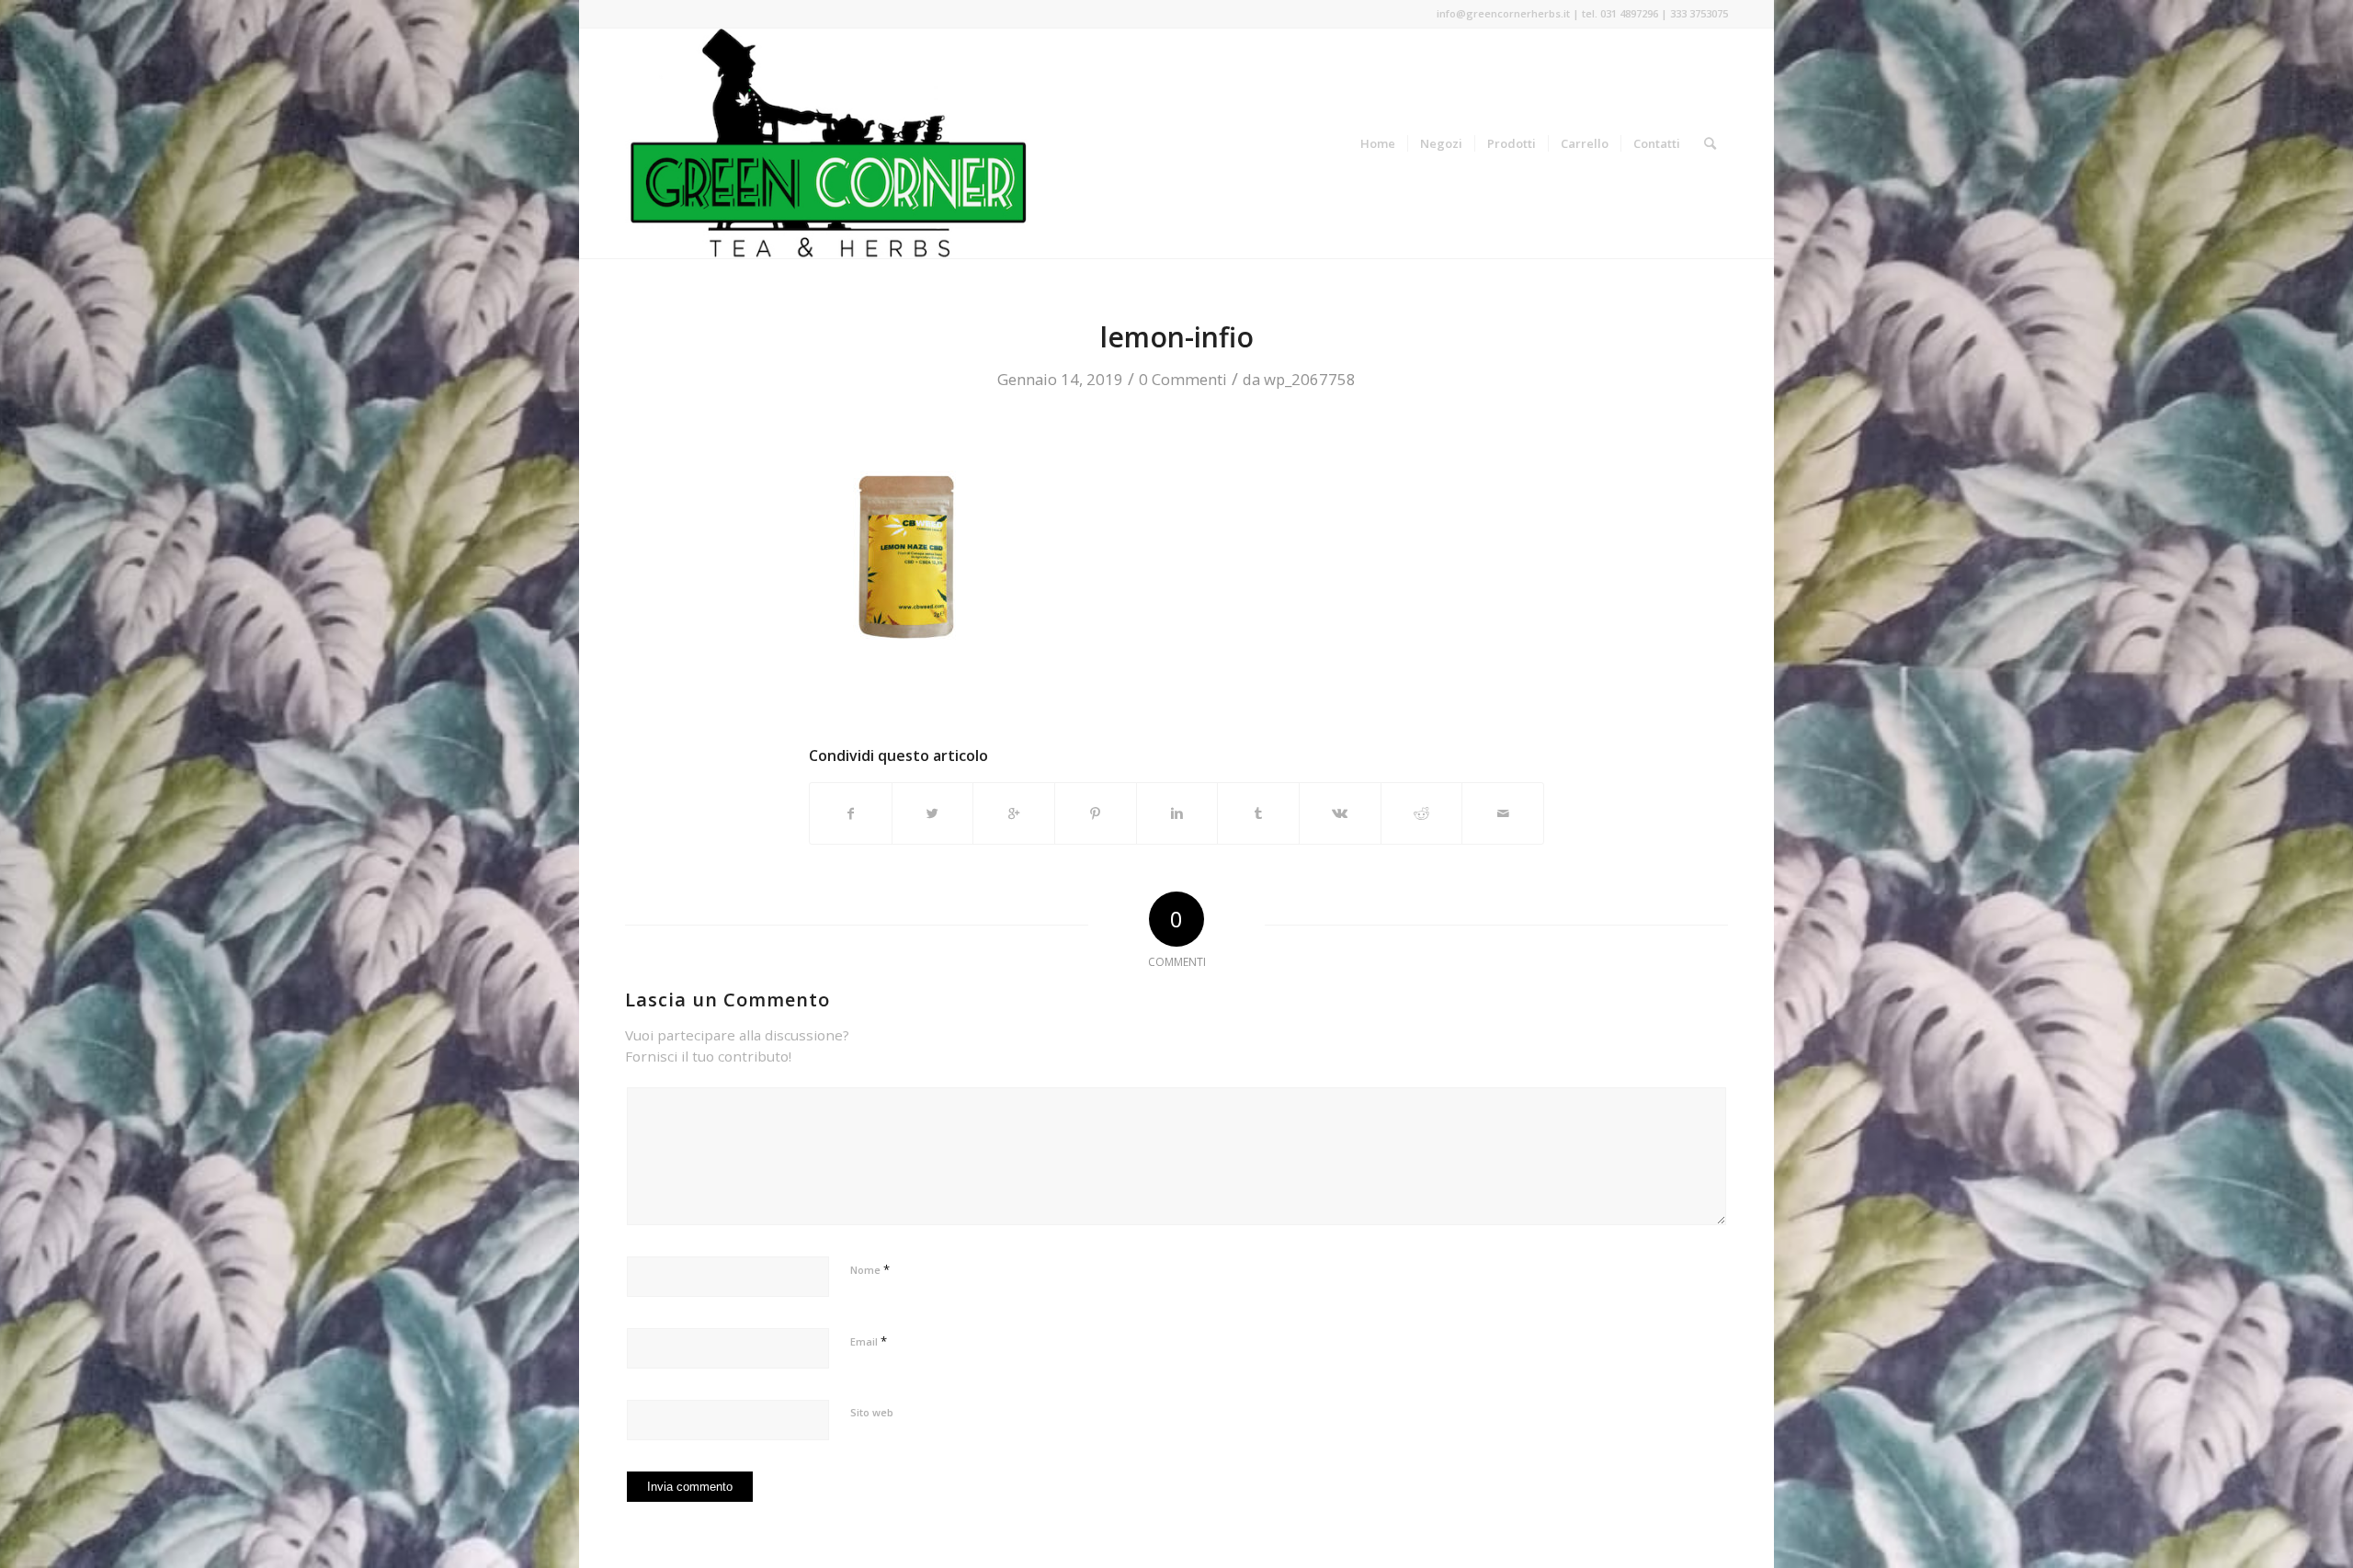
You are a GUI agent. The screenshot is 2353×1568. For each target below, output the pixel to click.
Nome (870, 1269)
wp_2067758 (1310, 379)
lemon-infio (1177, 337)
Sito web (872, 1412)
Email (869, 1341)
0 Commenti (1183, 379)
